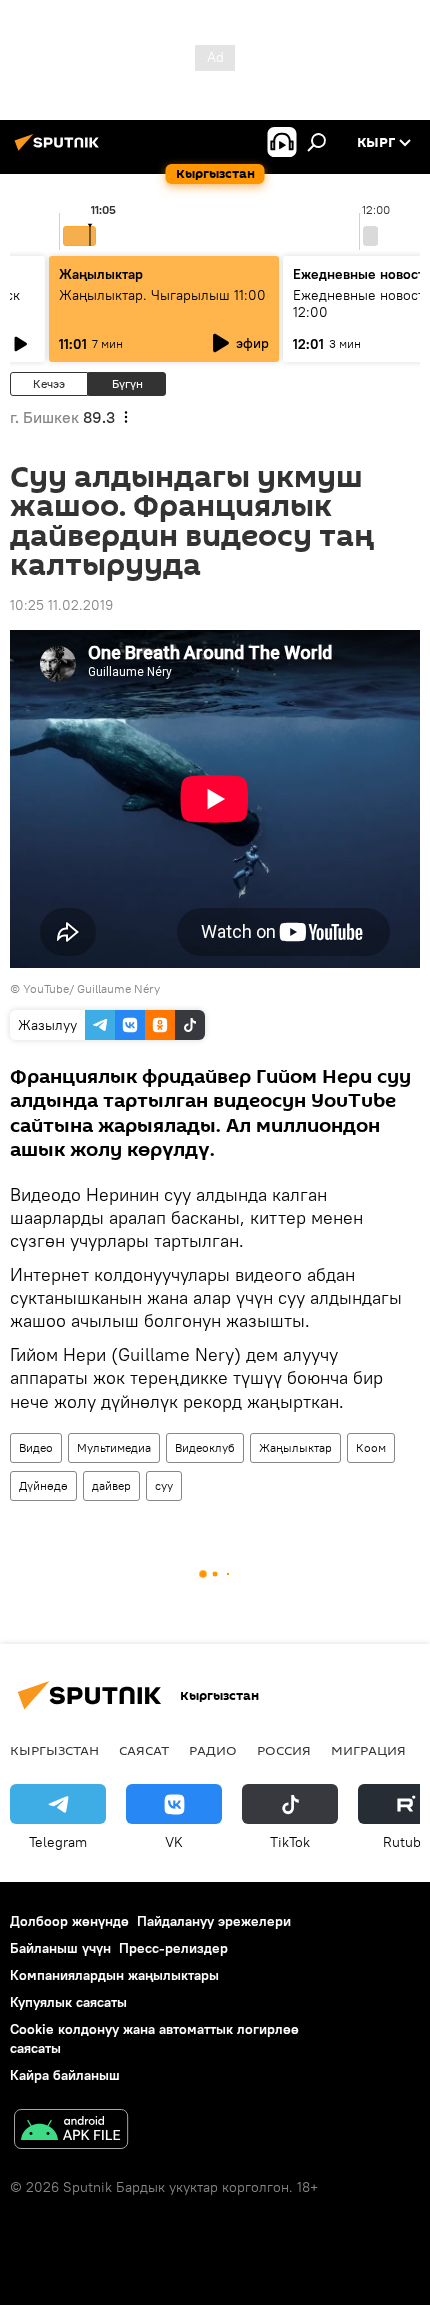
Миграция (368, 1750)
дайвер (111, 1485)
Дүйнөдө (43, 1485)
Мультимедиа (114, 1447)
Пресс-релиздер (173, 1948)
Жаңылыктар (295, 1447)
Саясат (144, 1750)
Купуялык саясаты (68, 2002)
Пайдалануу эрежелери (214, 1921)
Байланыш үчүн (60, 1948)
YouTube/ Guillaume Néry (91, 988)
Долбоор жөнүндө (69, 1921)
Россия (284, 1750)
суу (164, 1485)
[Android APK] (71, 2131)
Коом (371, 1447)
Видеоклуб (205, 1447)
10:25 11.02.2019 (61, 605)
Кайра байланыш (65, 2075)
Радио (213, 1750)
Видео (36, 1447)
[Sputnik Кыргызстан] (60, 150)
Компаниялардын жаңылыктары (114, 1975)
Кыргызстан (54, 1750)
